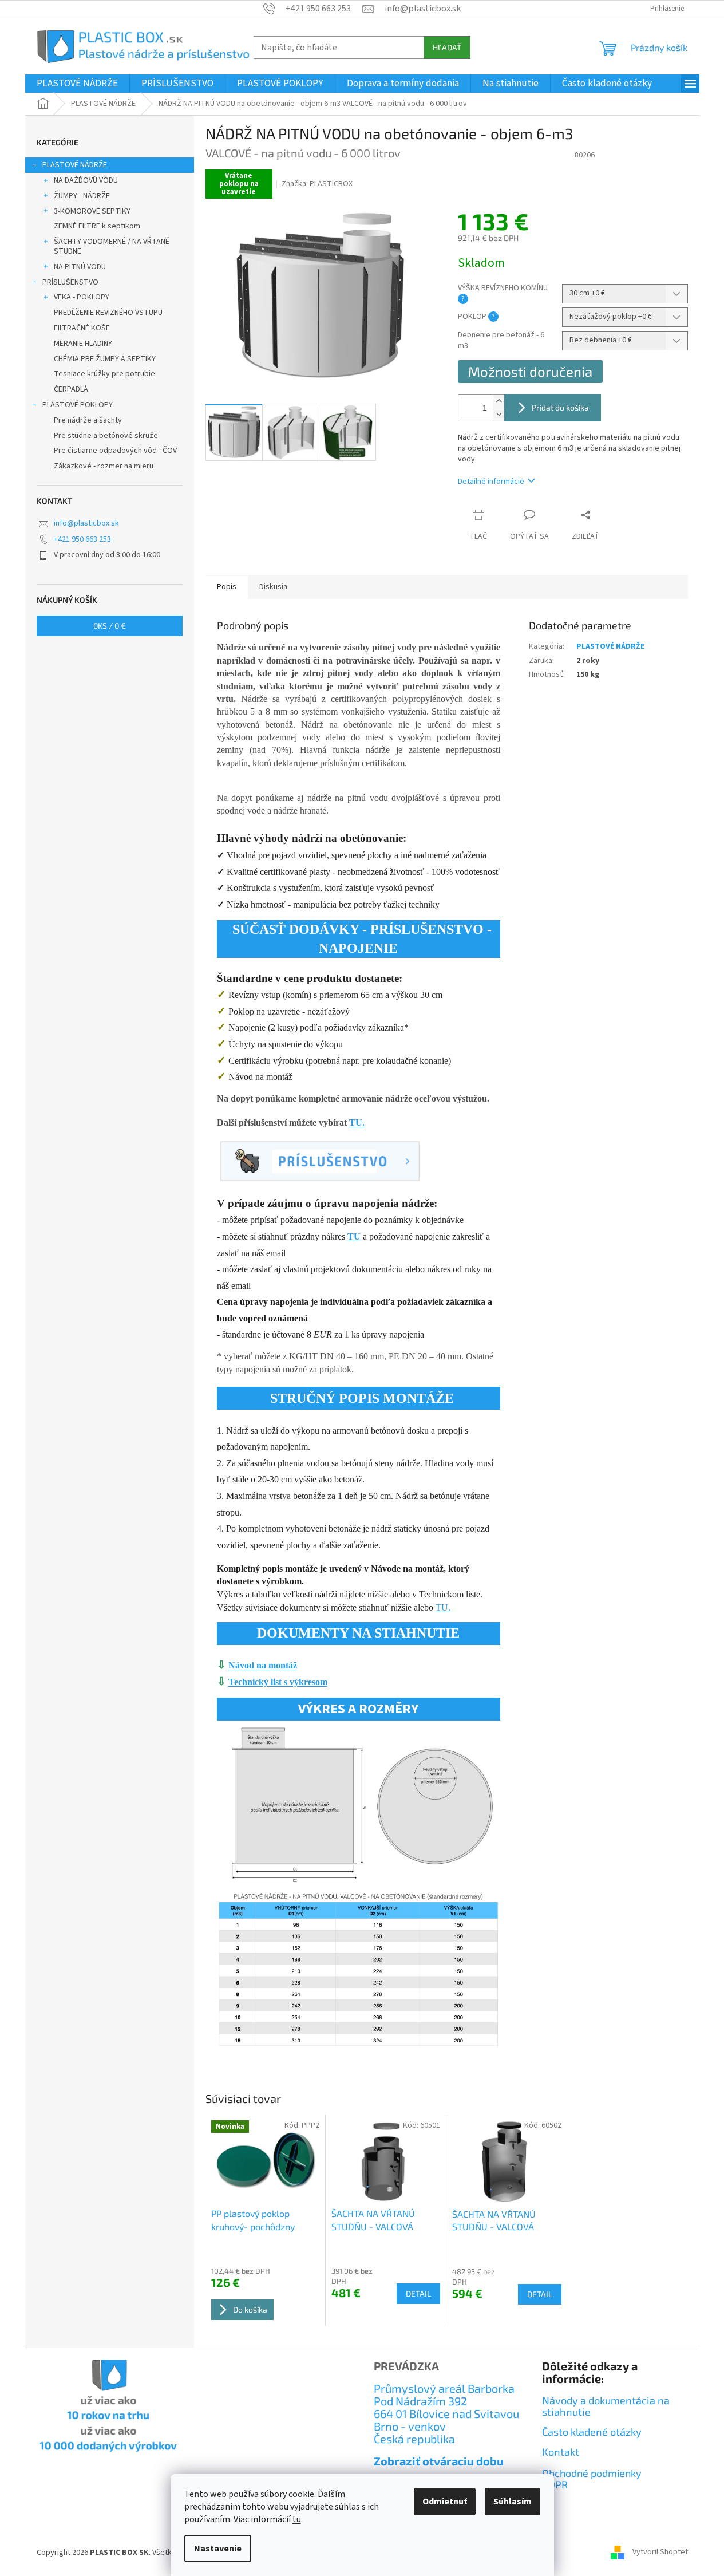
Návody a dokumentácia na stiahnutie (606, 2406)
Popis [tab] (227, 587)
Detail (418, 2293)
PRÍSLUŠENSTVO (70, 282)
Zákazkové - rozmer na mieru (104, 466)
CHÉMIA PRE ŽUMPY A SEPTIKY (105, 359)
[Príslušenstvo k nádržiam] (320, 1160)
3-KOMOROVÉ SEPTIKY (92, 211)
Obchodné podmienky (592, 2474)
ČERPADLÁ (71, 389)
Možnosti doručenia (530, 371)
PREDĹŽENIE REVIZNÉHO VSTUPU (108, 313)
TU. (357, 1123)
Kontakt (561, 2452)
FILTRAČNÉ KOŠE (82, 328)
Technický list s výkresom (278, 1682)
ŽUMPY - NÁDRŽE (82, 196)
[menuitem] (77, 84)
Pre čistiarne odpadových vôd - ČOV (115, 451)
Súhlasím (513, 2502)
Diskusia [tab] (273, 587)
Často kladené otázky (592, 2432)
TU (354, 1236)
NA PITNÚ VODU (80, 267)
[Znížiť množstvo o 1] (499, 414)
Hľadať (447, 47)
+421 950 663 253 (82, 539)
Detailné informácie (491, 482)
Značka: (317, 184)
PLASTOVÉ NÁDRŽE (75, 165)
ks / (110, 626)
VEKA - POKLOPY (82, 297)
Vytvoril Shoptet (660, 2553)
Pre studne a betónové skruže (106, 436)
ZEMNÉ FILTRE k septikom (97, 226)
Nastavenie (218, 2549)
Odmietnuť (445, 2502)
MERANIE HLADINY (83, 344)
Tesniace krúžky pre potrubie (104, 374)
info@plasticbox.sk (86, 523)
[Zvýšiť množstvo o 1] (499, 401)
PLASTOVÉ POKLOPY (78, 405)
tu (297, 2519)
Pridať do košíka (560, 407)
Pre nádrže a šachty (88, 420)
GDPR (555, 2485)
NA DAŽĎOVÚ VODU (86, 180)
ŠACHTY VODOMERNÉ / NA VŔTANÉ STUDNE (112, 246)
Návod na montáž (263, 1665)
